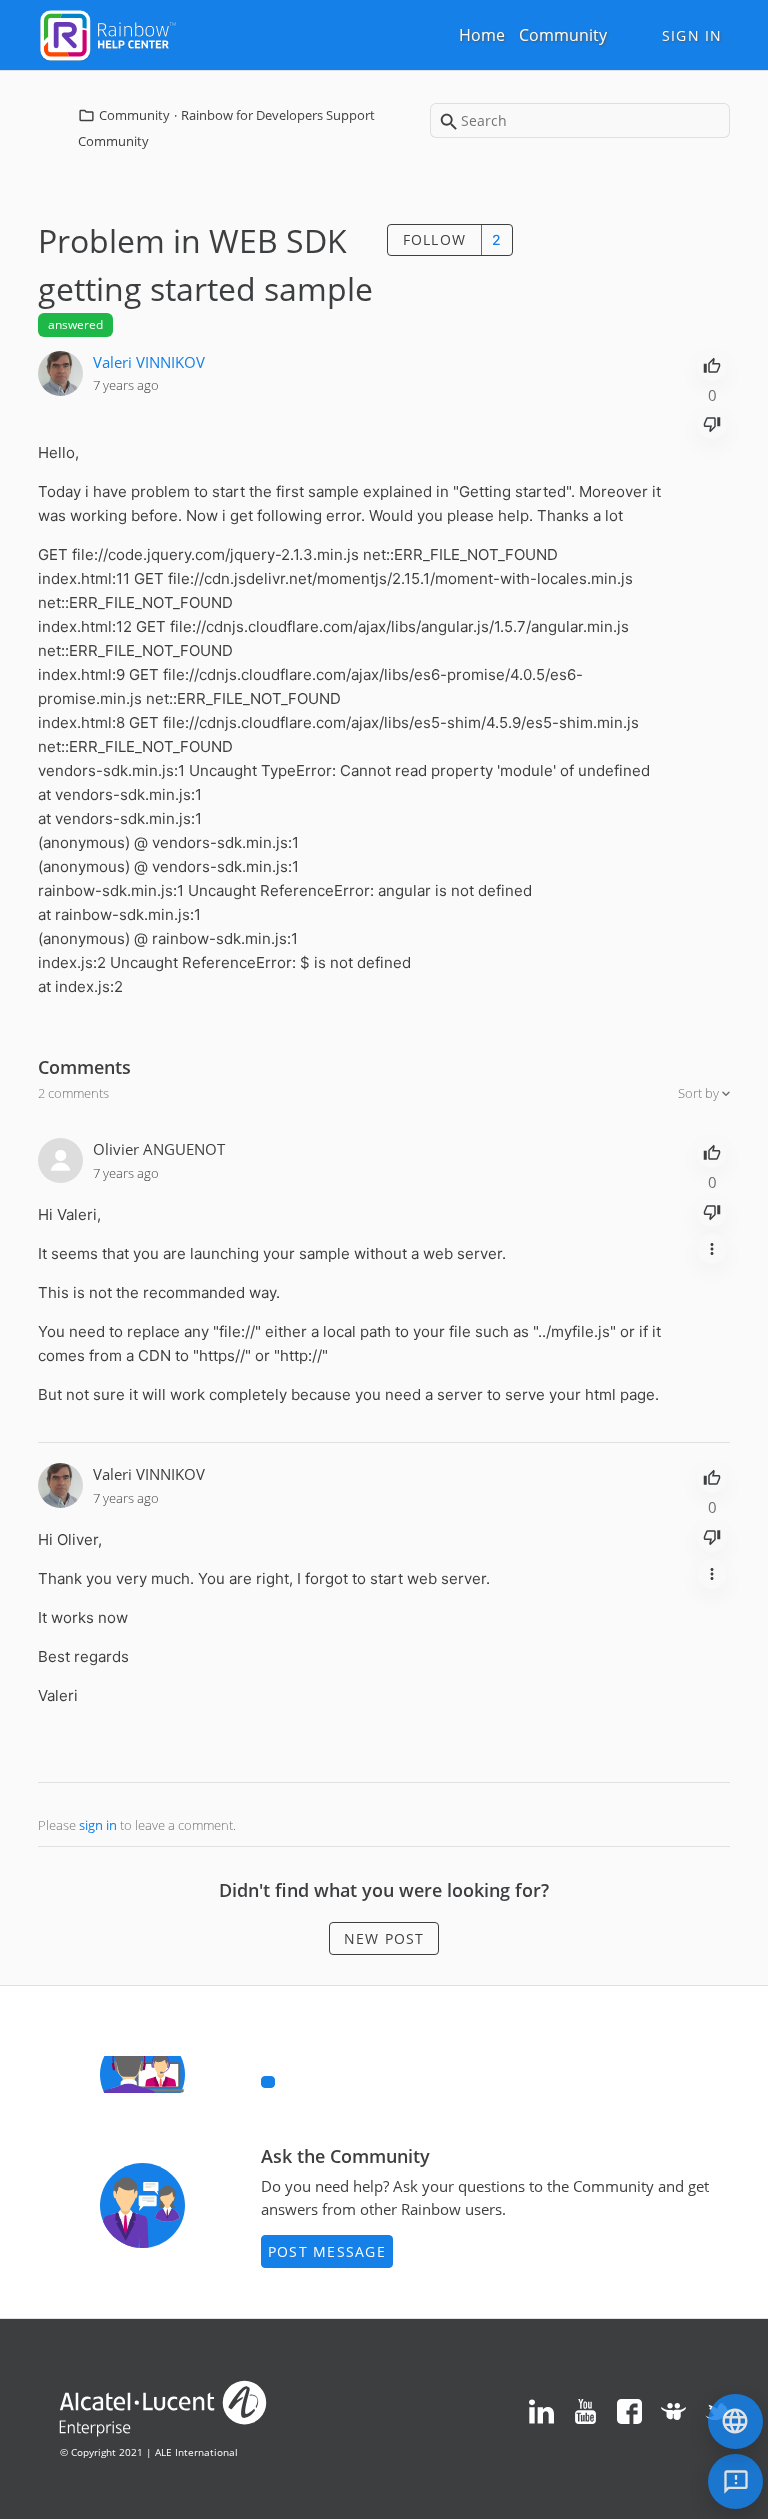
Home (482, 35)
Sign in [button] (692, 35)
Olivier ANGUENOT (159, 1149)
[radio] (712, 364)
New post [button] (384, 1938)
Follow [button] (435, 239)
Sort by (700, 1093)
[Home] (108, 33)
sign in (98, 1825)
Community (563, 35)
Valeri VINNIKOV (149, 362)
